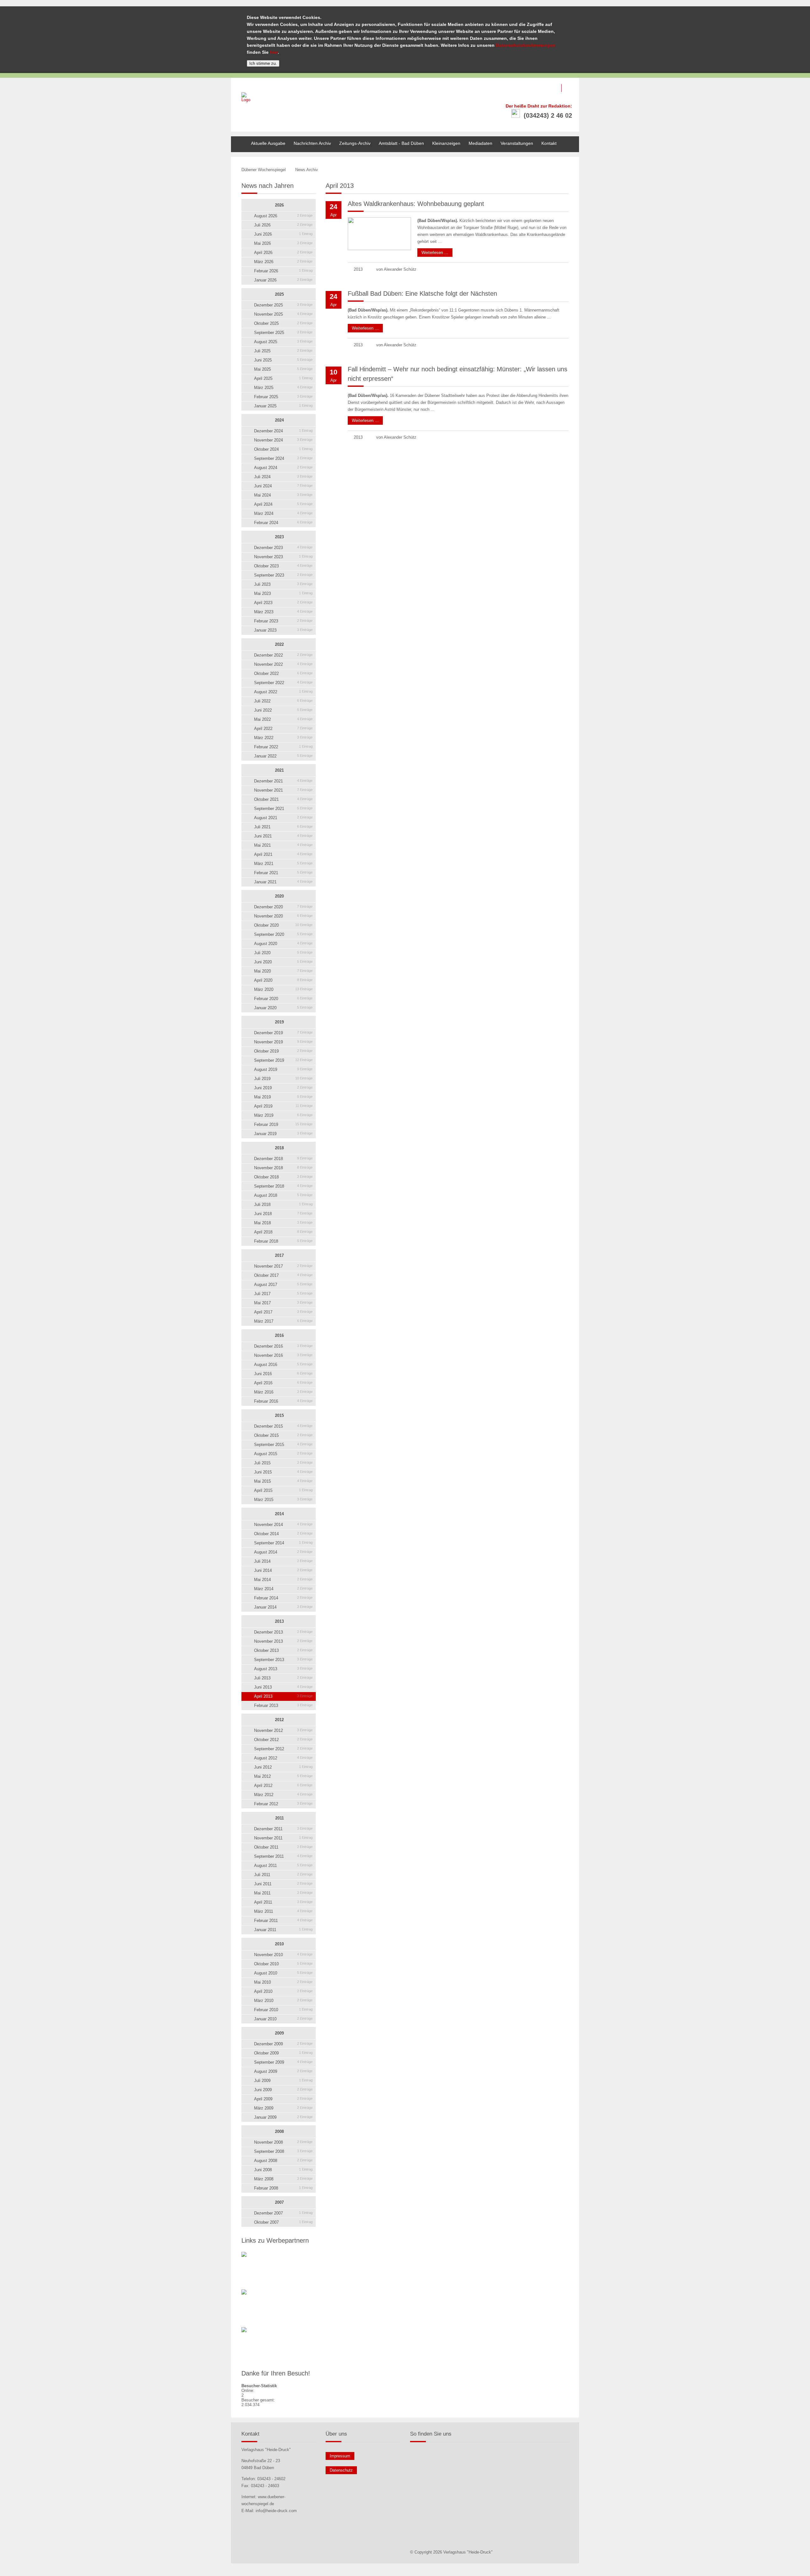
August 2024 (283, 468)
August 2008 (283, 2161)
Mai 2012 (283, 1776)
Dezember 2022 (283, 655)
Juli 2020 (283, 953)
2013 (279, 1621)
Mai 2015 (283, 1481)
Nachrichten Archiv (312, 143)
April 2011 (283, 1902)
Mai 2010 (283, 1982)
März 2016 (283, 1392)
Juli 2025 (283, 351)
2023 (279, 537)
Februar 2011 (283, 1921)
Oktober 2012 (283, 1740)
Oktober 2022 (283, 673)
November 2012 (283, 1730)
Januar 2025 (283, 406)
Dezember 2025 (283, 305)
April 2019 (283, 1106)
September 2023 (283, 575)
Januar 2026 (283, 280)
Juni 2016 (283, 1374)
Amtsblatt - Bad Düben (401, 143)
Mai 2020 (283, 971)
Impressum (340, 2456)
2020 (279, 896)
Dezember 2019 (283, 1033)
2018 (279, 1148)
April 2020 (283, 980)
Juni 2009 (283, 2090)
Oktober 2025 (283, 323)
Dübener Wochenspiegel (264, 170)
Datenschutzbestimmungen (526, 45)
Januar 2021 (283, 882)
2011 (280, 1818)
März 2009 (283, 2108)
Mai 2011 (283, 1893)
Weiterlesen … (433, 252)
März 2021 (283, 864)
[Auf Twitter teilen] (560, 170)
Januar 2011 (283, 1930)
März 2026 (283, 262)
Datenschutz (341, 2470)
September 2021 (283, 809)
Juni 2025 (283, 360)
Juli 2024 (283, 477)
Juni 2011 (283, 1884)
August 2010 (283, 1973)
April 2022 (283, 729)
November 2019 (283, 1042)
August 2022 (283, 692)
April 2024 (283, 504)
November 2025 (283, 314)
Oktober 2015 (283, 1435)
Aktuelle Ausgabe (268, 143)
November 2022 (283, 664)
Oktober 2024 (283, 449)
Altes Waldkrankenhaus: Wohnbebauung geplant (416, 204)
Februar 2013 (283, 1705)
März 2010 (283, 2001)
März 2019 (283, 1115)
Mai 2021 (283, 845)
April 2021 (283, 854)
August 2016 (283, 1365)
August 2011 (283, 1866)
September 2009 (283, 2062)
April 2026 (283, 253)
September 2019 (283, 1060)
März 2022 (283, 738)
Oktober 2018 (283, 1177)
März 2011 (283, 1911)
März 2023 (283, 612)
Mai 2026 (283, 243)
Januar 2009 (283, 2117)
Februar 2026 (283, 271)
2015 (279, 1415)
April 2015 (283, 1490)
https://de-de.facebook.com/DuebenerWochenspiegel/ (570, 88)
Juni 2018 (283, 1214)
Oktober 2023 (283, 566)
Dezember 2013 (283, 1632)
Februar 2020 (283, 999)
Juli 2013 (283, 1678)
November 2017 (283, 1266)
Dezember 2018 (283, 1159)
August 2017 (283, 1285)
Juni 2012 (283, 1767)
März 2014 (283, 1589)
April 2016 (283, 1383)
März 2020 (283, 989)
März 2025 (283, 388)
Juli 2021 (283, 827)
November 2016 (283, 1355)
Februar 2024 (283, 523)
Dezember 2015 (283, 1426)
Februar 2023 (283, 621)
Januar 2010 (283, 2019)
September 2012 (283, 1749)
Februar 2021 (283, 873)
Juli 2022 (283, 701)
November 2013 (283, 1641)
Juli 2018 (283, 1205)
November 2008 (283, 2142)
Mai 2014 (283, 1580)
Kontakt (549, 143)
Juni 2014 (283, 1570)
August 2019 (283, 1069)
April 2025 (283, 378)
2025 (279, 294)
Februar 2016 (283, 1401)
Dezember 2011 (283, 1829)
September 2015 (283, 1445)
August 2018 (283, 1195)
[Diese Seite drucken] (540, 170)
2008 (279, 2131)
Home (237, 139)
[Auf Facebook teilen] (553, 170)
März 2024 (283, 513)
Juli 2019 (283, 1079)
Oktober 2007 (283, 2222)
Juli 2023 (283, 584)
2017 (279, 1255)
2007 (279, 2202)
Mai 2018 (283, 1223)
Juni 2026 (283, 234)
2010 (279, 1944)
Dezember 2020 (283, 907)
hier (274, 52)
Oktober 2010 (283, 1964)
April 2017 (283, 1312)
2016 (279, 1335)
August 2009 (283, 2071)
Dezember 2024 (283, 431)
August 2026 (283, 216)
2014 (279, 1514)
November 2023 (283, 557)
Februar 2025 (283, 397)
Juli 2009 (283, 2081)
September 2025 (283, 333)
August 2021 (283, 818)
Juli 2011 (283, 1875)
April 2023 (283, 603)
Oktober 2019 (283, 1051)
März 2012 (283, 1795)
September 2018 (283, 1186)
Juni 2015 (283, 1472)
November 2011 (283, 1838)
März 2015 (283, 1500)
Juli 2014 (283, 1561)
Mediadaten (480, 143)
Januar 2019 (283, 1134)
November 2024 (283, 440)
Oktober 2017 (283, 1275)
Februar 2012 (283, 1804)
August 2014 (283, 1552)
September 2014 (283, 1543)
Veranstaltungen (517, 143)
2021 (279, 770)
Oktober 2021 (283, 799)
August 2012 (283, 1758)
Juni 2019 (283, 1088)
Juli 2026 (283, 225)
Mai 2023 (283, 593)
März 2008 (283, 2179)
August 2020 (283, 944)
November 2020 (283, 916)
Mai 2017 (283, 1303)
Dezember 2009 (283, 2044)
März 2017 (283, 1321)
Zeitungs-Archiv (355, 143)
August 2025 (283, 342)
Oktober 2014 (283, 1534)
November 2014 (283, 1525)
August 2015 (283, 1454)
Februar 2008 (283, 2188)
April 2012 (283, 1785)
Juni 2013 (283, 1687)
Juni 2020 (283, 962)
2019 (279, 1022)
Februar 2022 (283, 747)
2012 (279, 1720)
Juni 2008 (283, 2170)
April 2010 (283, 1991)
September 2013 (283, 1660)
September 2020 (283, 934)
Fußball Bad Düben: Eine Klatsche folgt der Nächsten (422, 293)
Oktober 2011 (283, 1847)
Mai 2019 (283, 1097)
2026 (279, 205)
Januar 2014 (283, 1607)
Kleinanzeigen (446, 143)
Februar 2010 (283, 2010)
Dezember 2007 (283, 2213)
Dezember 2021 (283, 781)
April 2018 (283, 1232)
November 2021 (283, 790)
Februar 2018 (283, 1241)
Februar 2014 (283, 1598)
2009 (279, 2033)
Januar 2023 (283, 630)
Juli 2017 (283, 1294)
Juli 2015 (283, 1463)
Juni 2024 (283, 486)
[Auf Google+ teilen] (567, 170)
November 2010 (283, 1955)
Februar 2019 (283, 1124)
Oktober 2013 (283, 1650)
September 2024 (283, 458)
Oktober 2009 (283, 2053)
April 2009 (283, 2099)
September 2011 (283, 1856)
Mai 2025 (283, 369)
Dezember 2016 (283, 1346)
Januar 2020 (283, 1008)
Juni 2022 (283, 710)
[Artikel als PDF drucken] (547, 170)
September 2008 (283, 2151)
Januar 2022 (283, 756)
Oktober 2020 (283, 925)
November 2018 (283, 1168)
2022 (279, 644)
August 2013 (283, 1669)
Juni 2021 (283, 836)
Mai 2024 (283, 495)
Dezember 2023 (283, 548)
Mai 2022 (283, 719)
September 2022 (283, 683)
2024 (279, 420)
